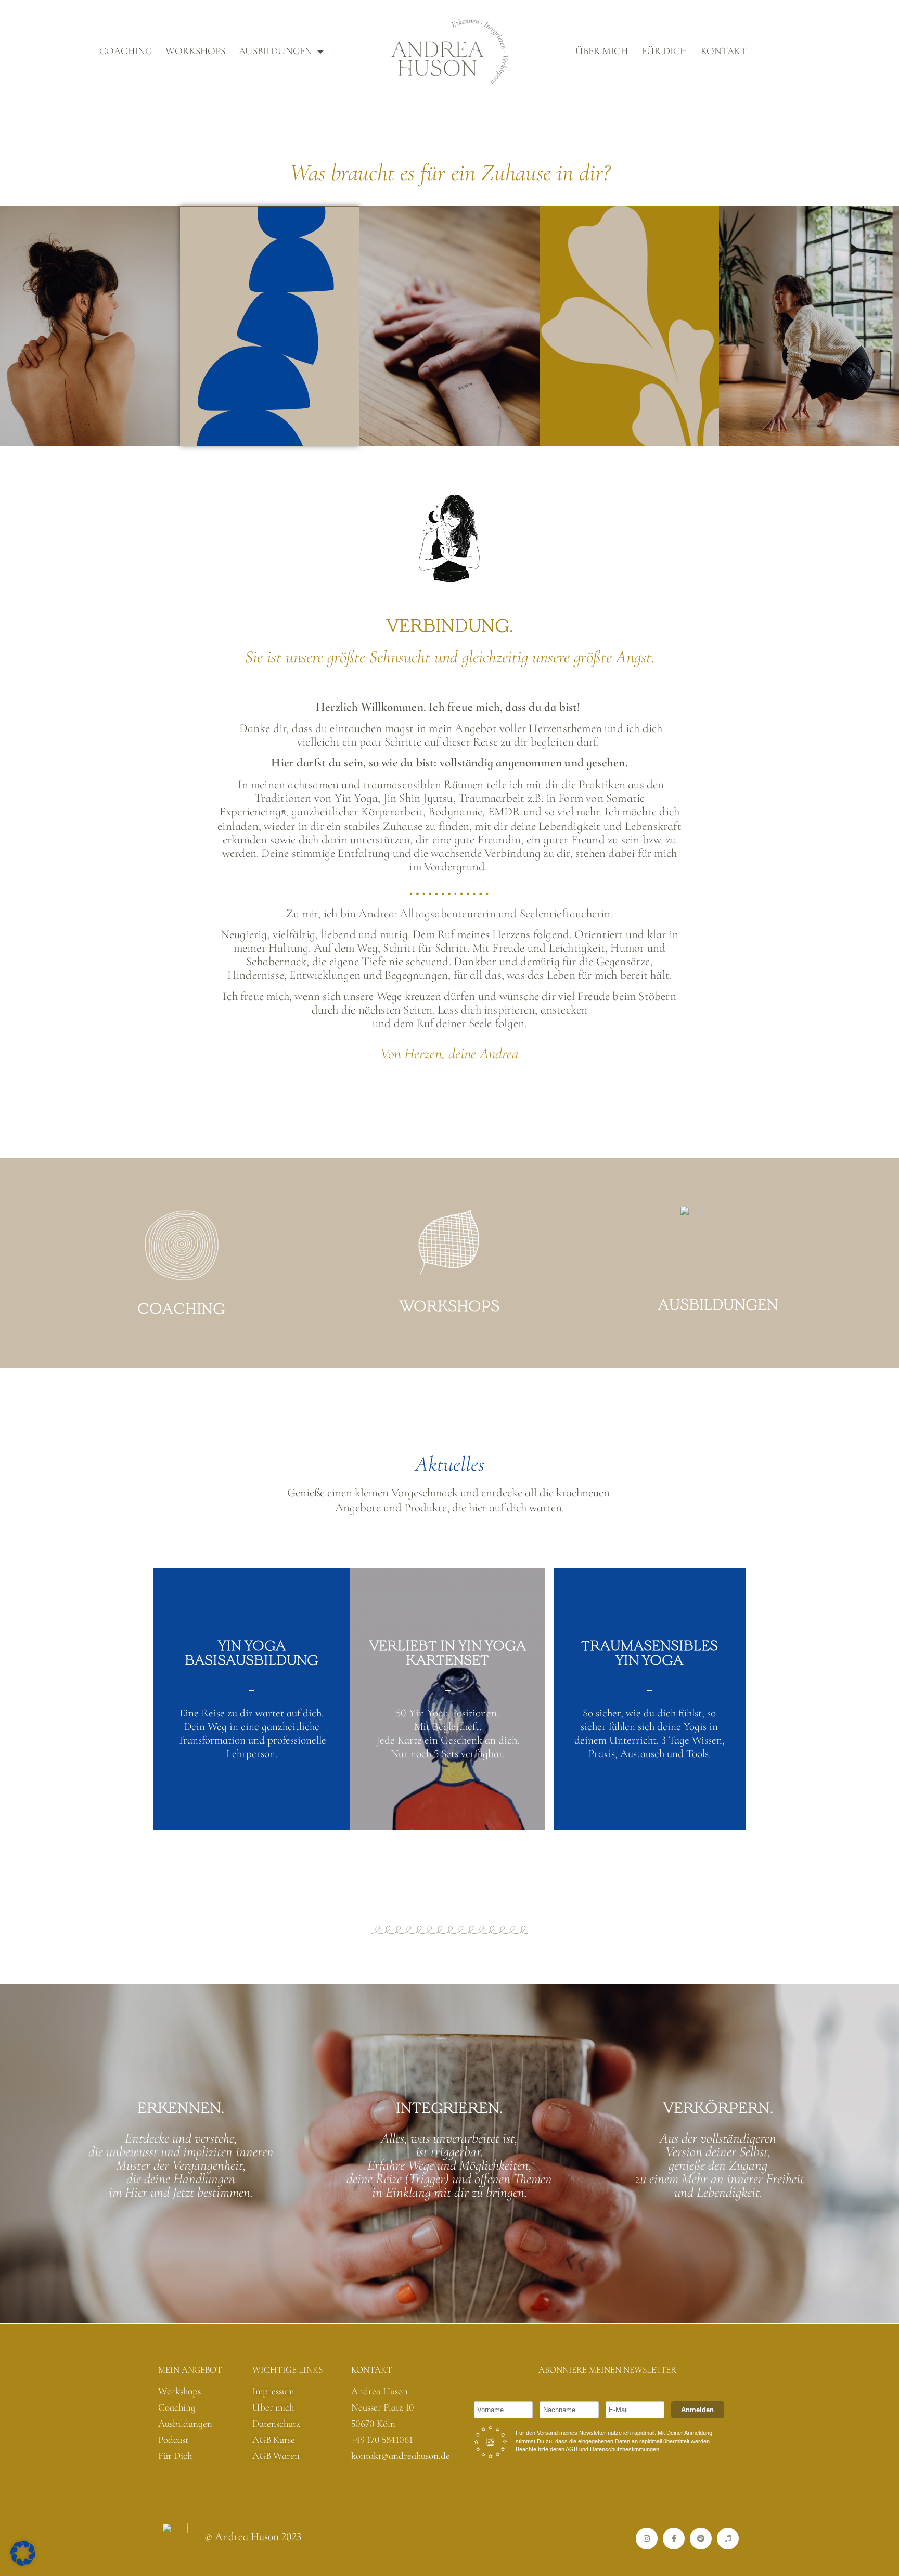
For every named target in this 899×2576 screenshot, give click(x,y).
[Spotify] (701, 2539)
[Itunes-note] (728, 2539)
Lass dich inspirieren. (449, 1307)
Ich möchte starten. (252, 1778)
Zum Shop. (448, 1779)
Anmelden (697, 2410)
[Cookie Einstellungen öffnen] (23, 2562)
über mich (602, 51)
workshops (195, 51)
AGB (572, 2449)
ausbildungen (275, 51)
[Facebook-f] (674, 2539)
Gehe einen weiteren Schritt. (718, 1307)
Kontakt (724, 51)
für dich (664, 51)
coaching (126, 51)
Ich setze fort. (649, 1805)
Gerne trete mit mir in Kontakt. (181, 1307)
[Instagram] (647, 2539)
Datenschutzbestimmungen (625, 2449)
